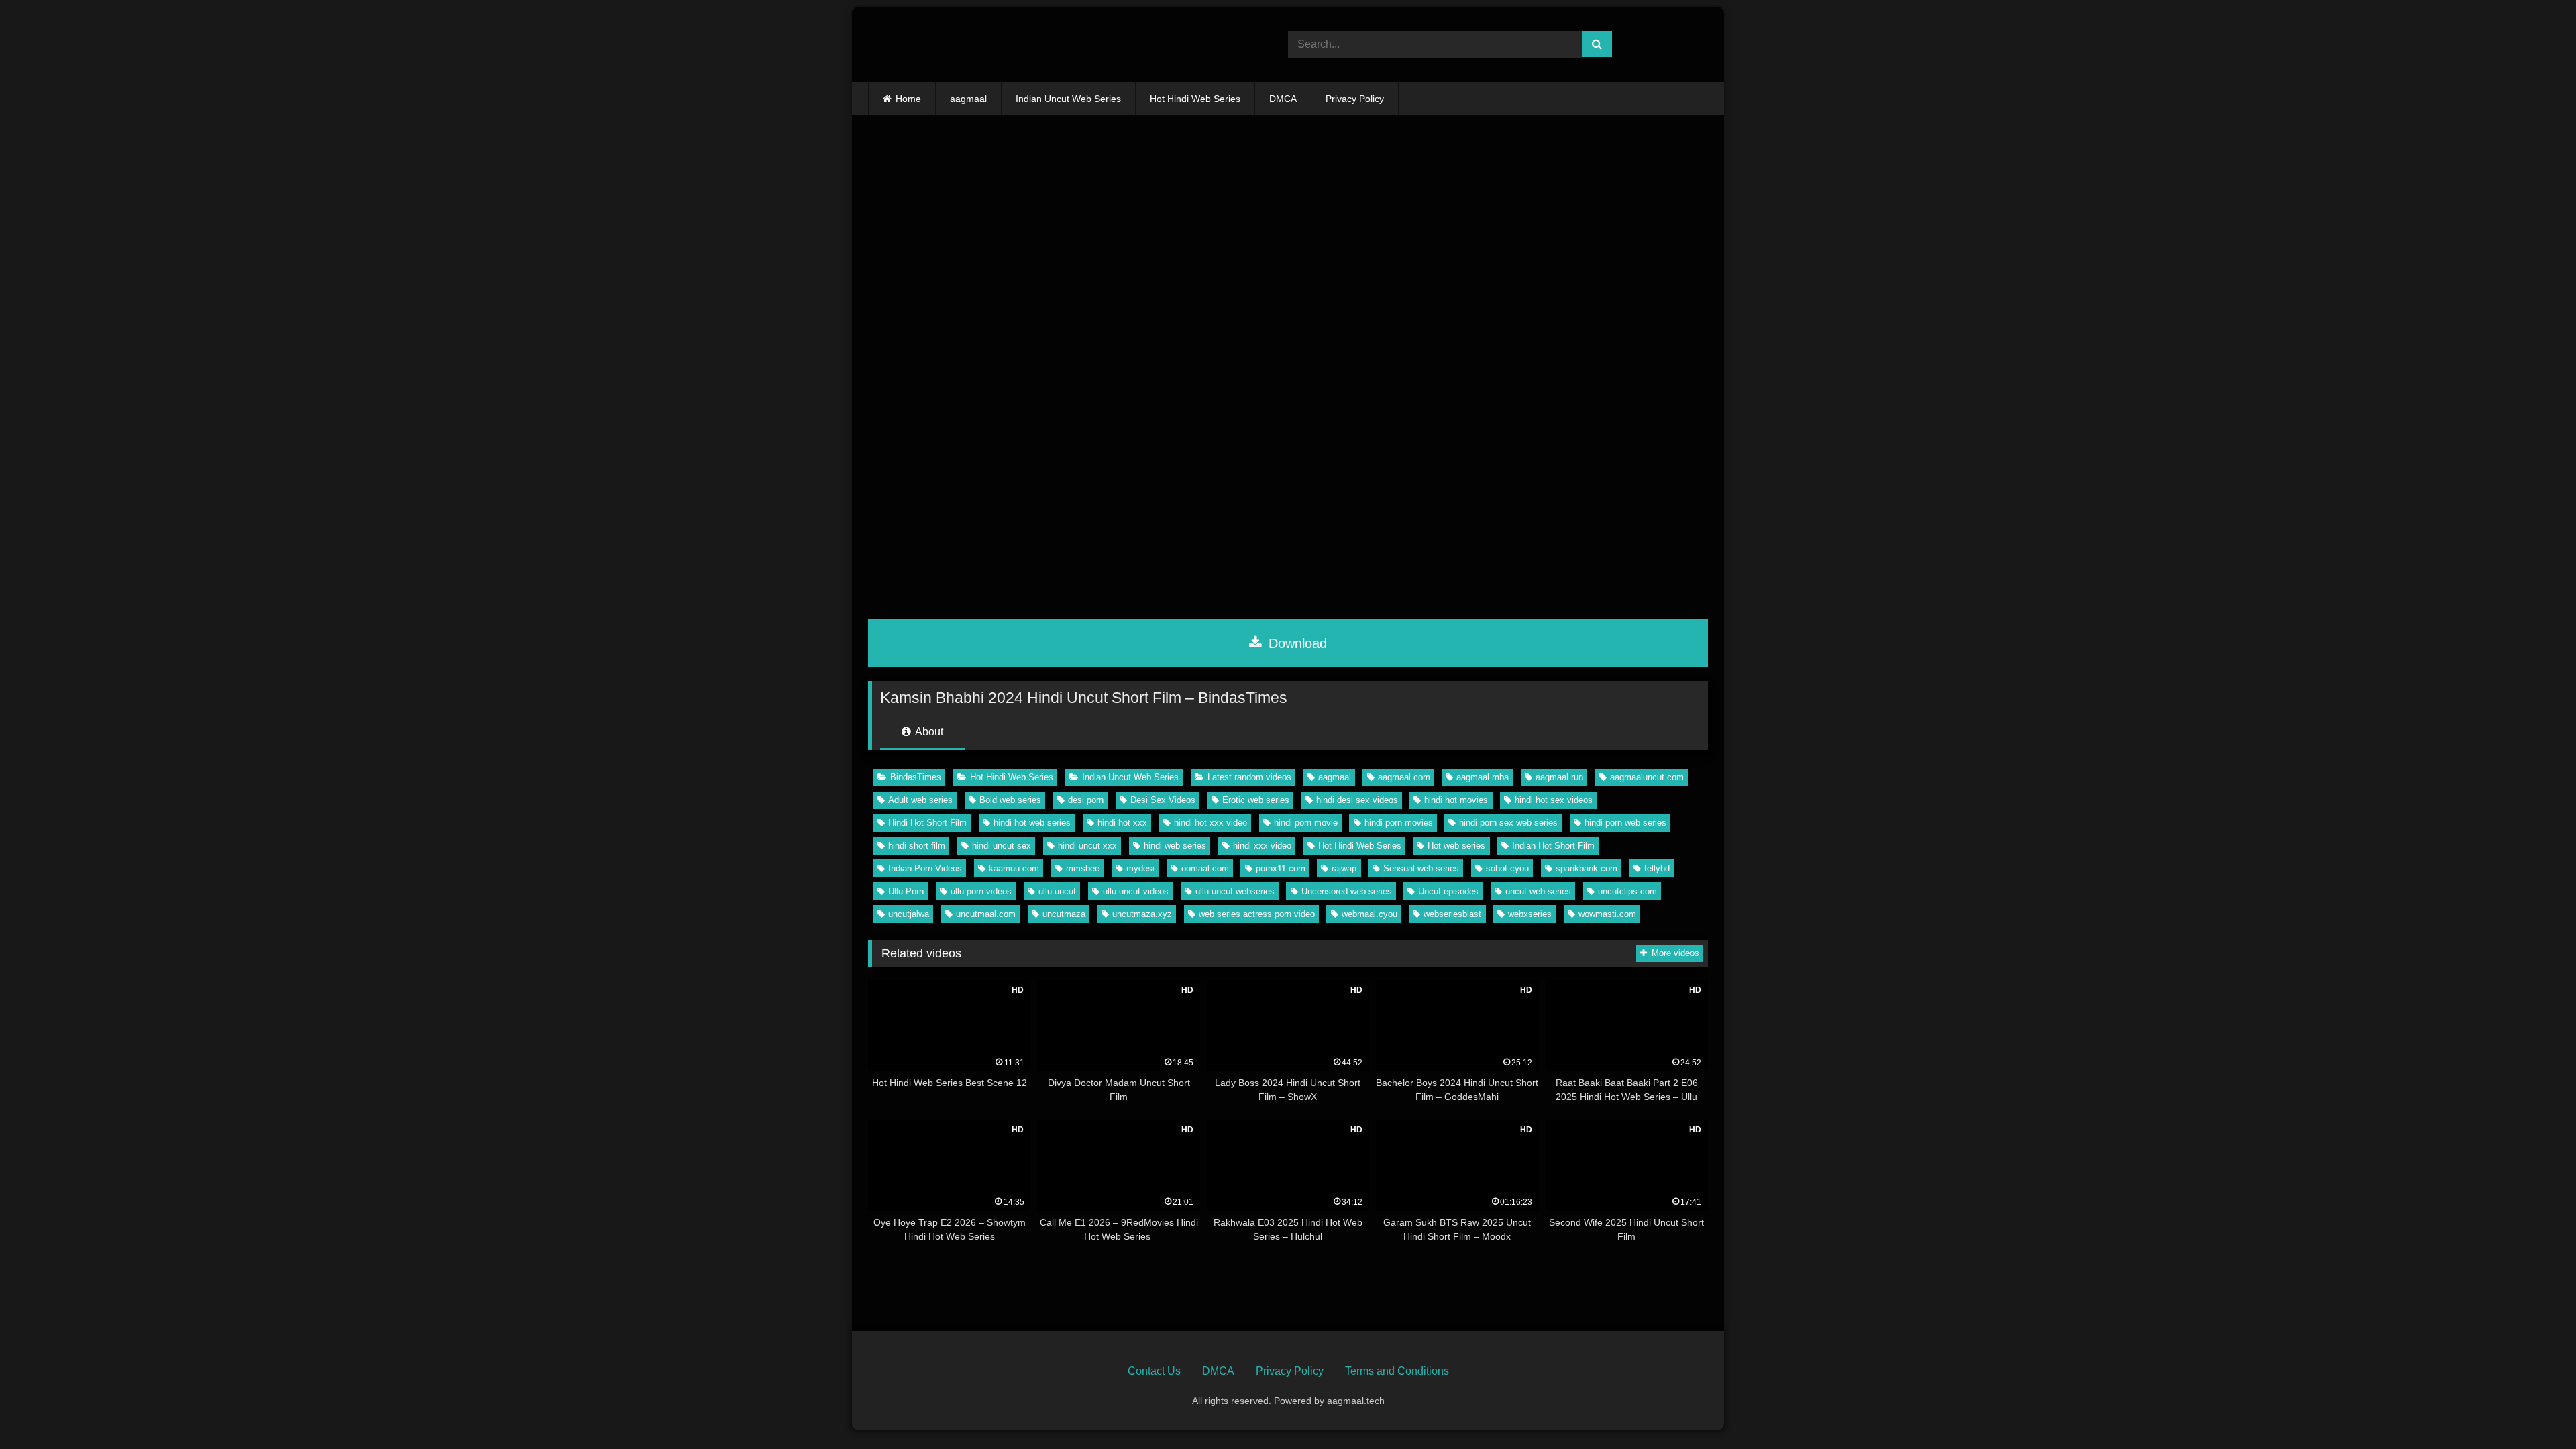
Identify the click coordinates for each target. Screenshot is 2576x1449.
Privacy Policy (1355, 99)
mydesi (1140, 868)
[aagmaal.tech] (974, 44)
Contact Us (1154, 1371)
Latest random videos (1249, 777)
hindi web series (1175, 846)
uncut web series (1538, 891)
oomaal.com (1205, 868)
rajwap (1344, 868)
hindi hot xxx (1122, 823)
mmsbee (1083, 868)
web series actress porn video (1257, 914)
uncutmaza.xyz (1142, 914)
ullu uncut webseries (1235, 891)
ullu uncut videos (1136, 891)
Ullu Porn (906, 891)
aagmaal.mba (1483, 777)
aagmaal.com (1404, 777)
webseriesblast (1452, 914)
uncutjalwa (909, 914)
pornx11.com (1281, 868)
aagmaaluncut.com (1647, 777)
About (928, 732)
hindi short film (917, 846)
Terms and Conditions (1397, 1371)
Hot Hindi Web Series (1195, 99)
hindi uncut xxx (1087, 846)
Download (1296, 643)
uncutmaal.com (986, 914)
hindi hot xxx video (1211, 823)
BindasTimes (916, 777)
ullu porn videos (981, 891)
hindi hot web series (1032, 823)
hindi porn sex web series (1508, 823)
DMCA (1283, 99)
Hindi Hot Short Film (927, 823)
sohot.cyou (1507, 868)
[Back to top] (2534, 1409)
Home (908, 99)
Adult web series (920, 800)
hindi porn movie (1306, 823)
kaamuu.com (1014, 868)
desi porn (1086, 800)
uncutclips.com (1627, 891)
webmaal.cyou (1370, 914)
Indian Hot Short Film (1553, 846)
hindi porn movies (1399, 823)
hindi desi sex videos (1357, 800)
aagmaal (968, 99)
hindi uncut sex (1002, 846)
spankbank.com (1587, 868)
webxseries (1530, 914)
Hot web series (1456, 846)
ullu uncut (1057, 891)
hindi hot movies (1456, 800)
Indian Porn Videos (925, 868)
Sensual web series (1421, 868)
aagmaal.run (1559, 777)
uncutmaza (1064, 914)
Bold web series (1010, 800)
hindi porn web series (1625, 823)
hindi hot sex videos (1554, 800)
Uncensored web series (1347, 891)
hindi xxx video (1262, 846)
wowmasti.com (1607, 914)
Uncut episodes (1448, 891)
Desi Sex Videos (1163, 800)
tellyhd (1657, 868)
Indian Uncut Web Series (1068, 99)
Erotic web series (1256, 800)
